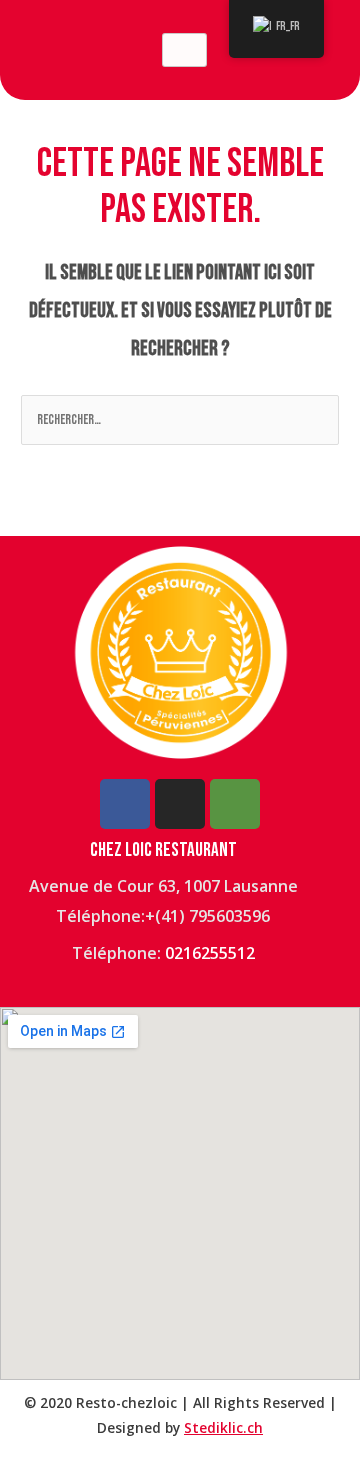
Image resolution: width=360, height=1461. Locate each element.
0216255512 (210, 953)
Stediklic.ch (223, 1427)
